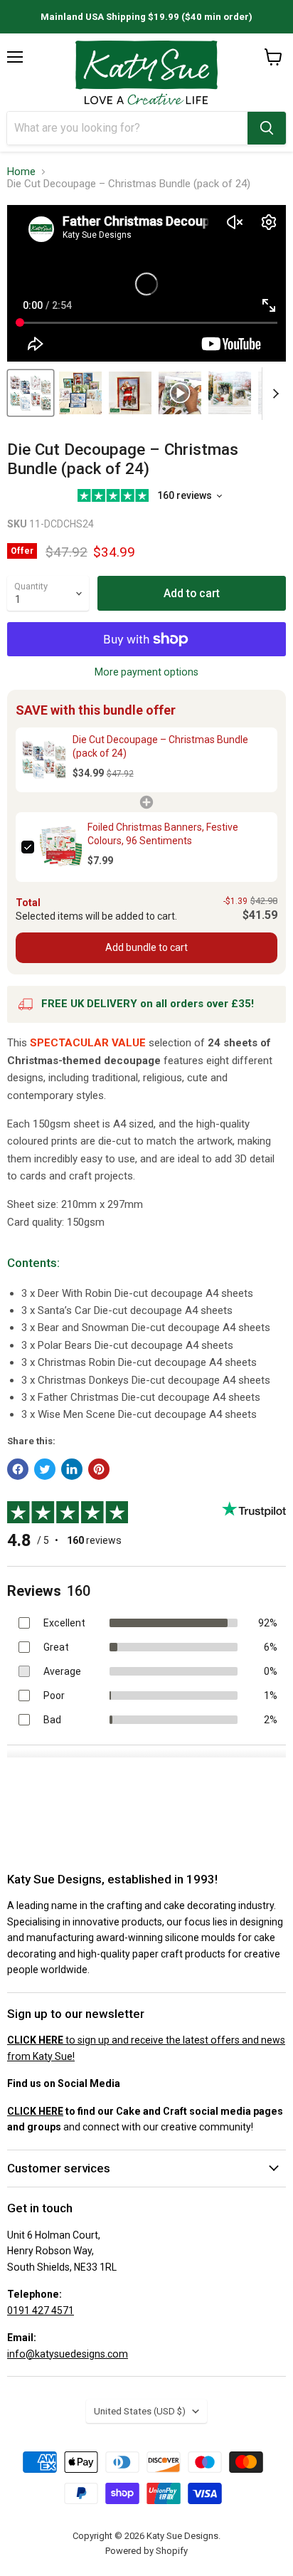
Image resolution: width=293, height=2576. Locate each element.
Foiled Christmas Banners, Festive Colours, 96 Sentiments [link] (163, 834)
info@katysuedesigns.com (68, 2354)
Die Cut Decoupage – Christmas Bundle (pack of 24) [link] (160, 747)
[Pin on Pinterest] (99, 1469)
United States (140, 2411)
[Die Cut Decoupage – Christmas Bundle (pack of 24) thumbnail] (80, 393)
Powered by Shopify (146, 2551)
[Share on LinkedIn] (72, 1469)
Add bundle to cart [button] (146, 947)
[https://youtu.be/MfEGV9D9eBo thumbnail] (31, 393)
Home (21, 172)
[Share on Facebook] (18, 1469)
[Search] (267, 128)
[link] (44, 760)
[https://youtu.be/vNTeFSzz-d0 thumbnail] (180, 393)
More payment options (146, 672)
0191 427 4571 (41, 2310)
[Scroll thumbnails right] (273, 394)
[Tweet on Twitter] (45, 1469)
